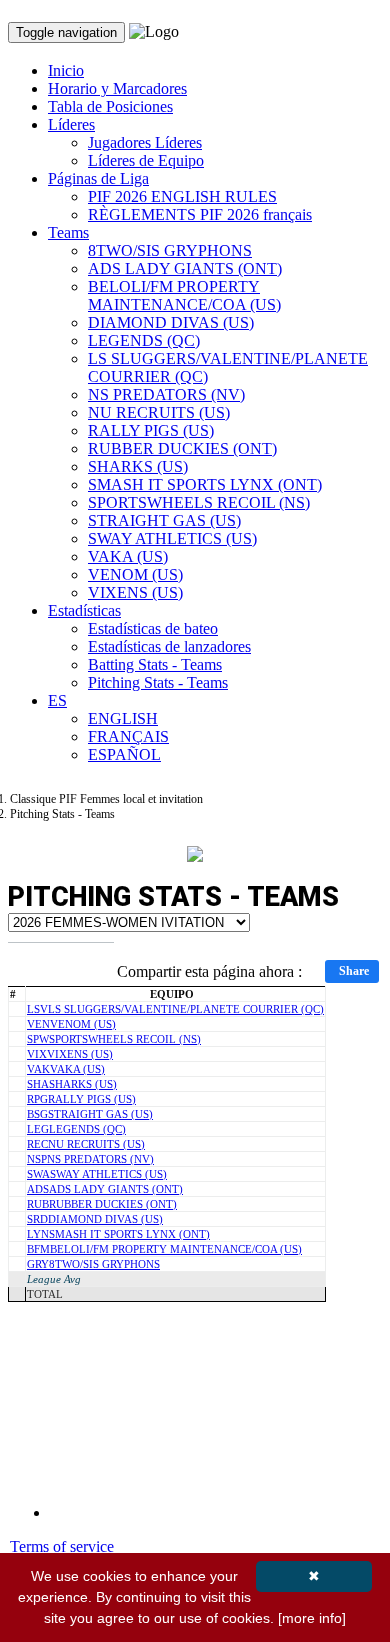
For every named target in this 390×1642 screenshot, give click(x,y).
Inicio (66, 70)
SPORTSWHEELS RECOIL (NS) (199, 502)
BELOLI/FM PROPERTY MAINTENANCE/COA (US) (184, 295)
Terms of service (62, 1546)
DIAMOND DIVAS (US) (171, 322)
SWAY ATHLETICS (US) (172, 538)
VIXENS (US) (135, 592)
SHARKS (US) (138, 466)
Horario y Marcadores (117, 88)
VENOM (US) (135, 574)
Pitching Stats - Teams (158, 682)
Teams (68, 232)
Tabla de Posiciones (110, 106)
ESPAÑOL (124, 754)
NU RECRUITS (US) (159, 412)
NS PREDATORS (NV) (166, 394)
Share (354, 971)
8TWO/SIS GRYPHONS (170, 250)
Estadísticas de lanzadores (169, 646)
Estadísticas (84, 610)
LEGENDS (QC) (144, 340)
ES (57, 700)
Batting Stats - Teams (155, 664)
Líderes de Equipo (146, 160)
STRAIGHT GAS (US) (164, 520)
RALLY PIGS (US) (151, 430)
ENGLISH (123, 718)
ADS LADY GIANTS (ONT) (185, 268)
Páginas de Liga (98, 178)
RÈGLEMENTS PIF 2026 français (200, 214)
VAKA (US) (128, 556)
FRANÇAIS (128, 736)
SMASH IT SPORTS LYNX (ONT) (205, 484)
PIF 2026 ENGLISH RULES (182, 196)
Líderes (71, 124)
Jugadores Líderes (145, 142)
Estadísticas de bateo (153, 628)
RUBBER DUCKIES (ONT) (182, 448)
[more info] (312, 1618)
